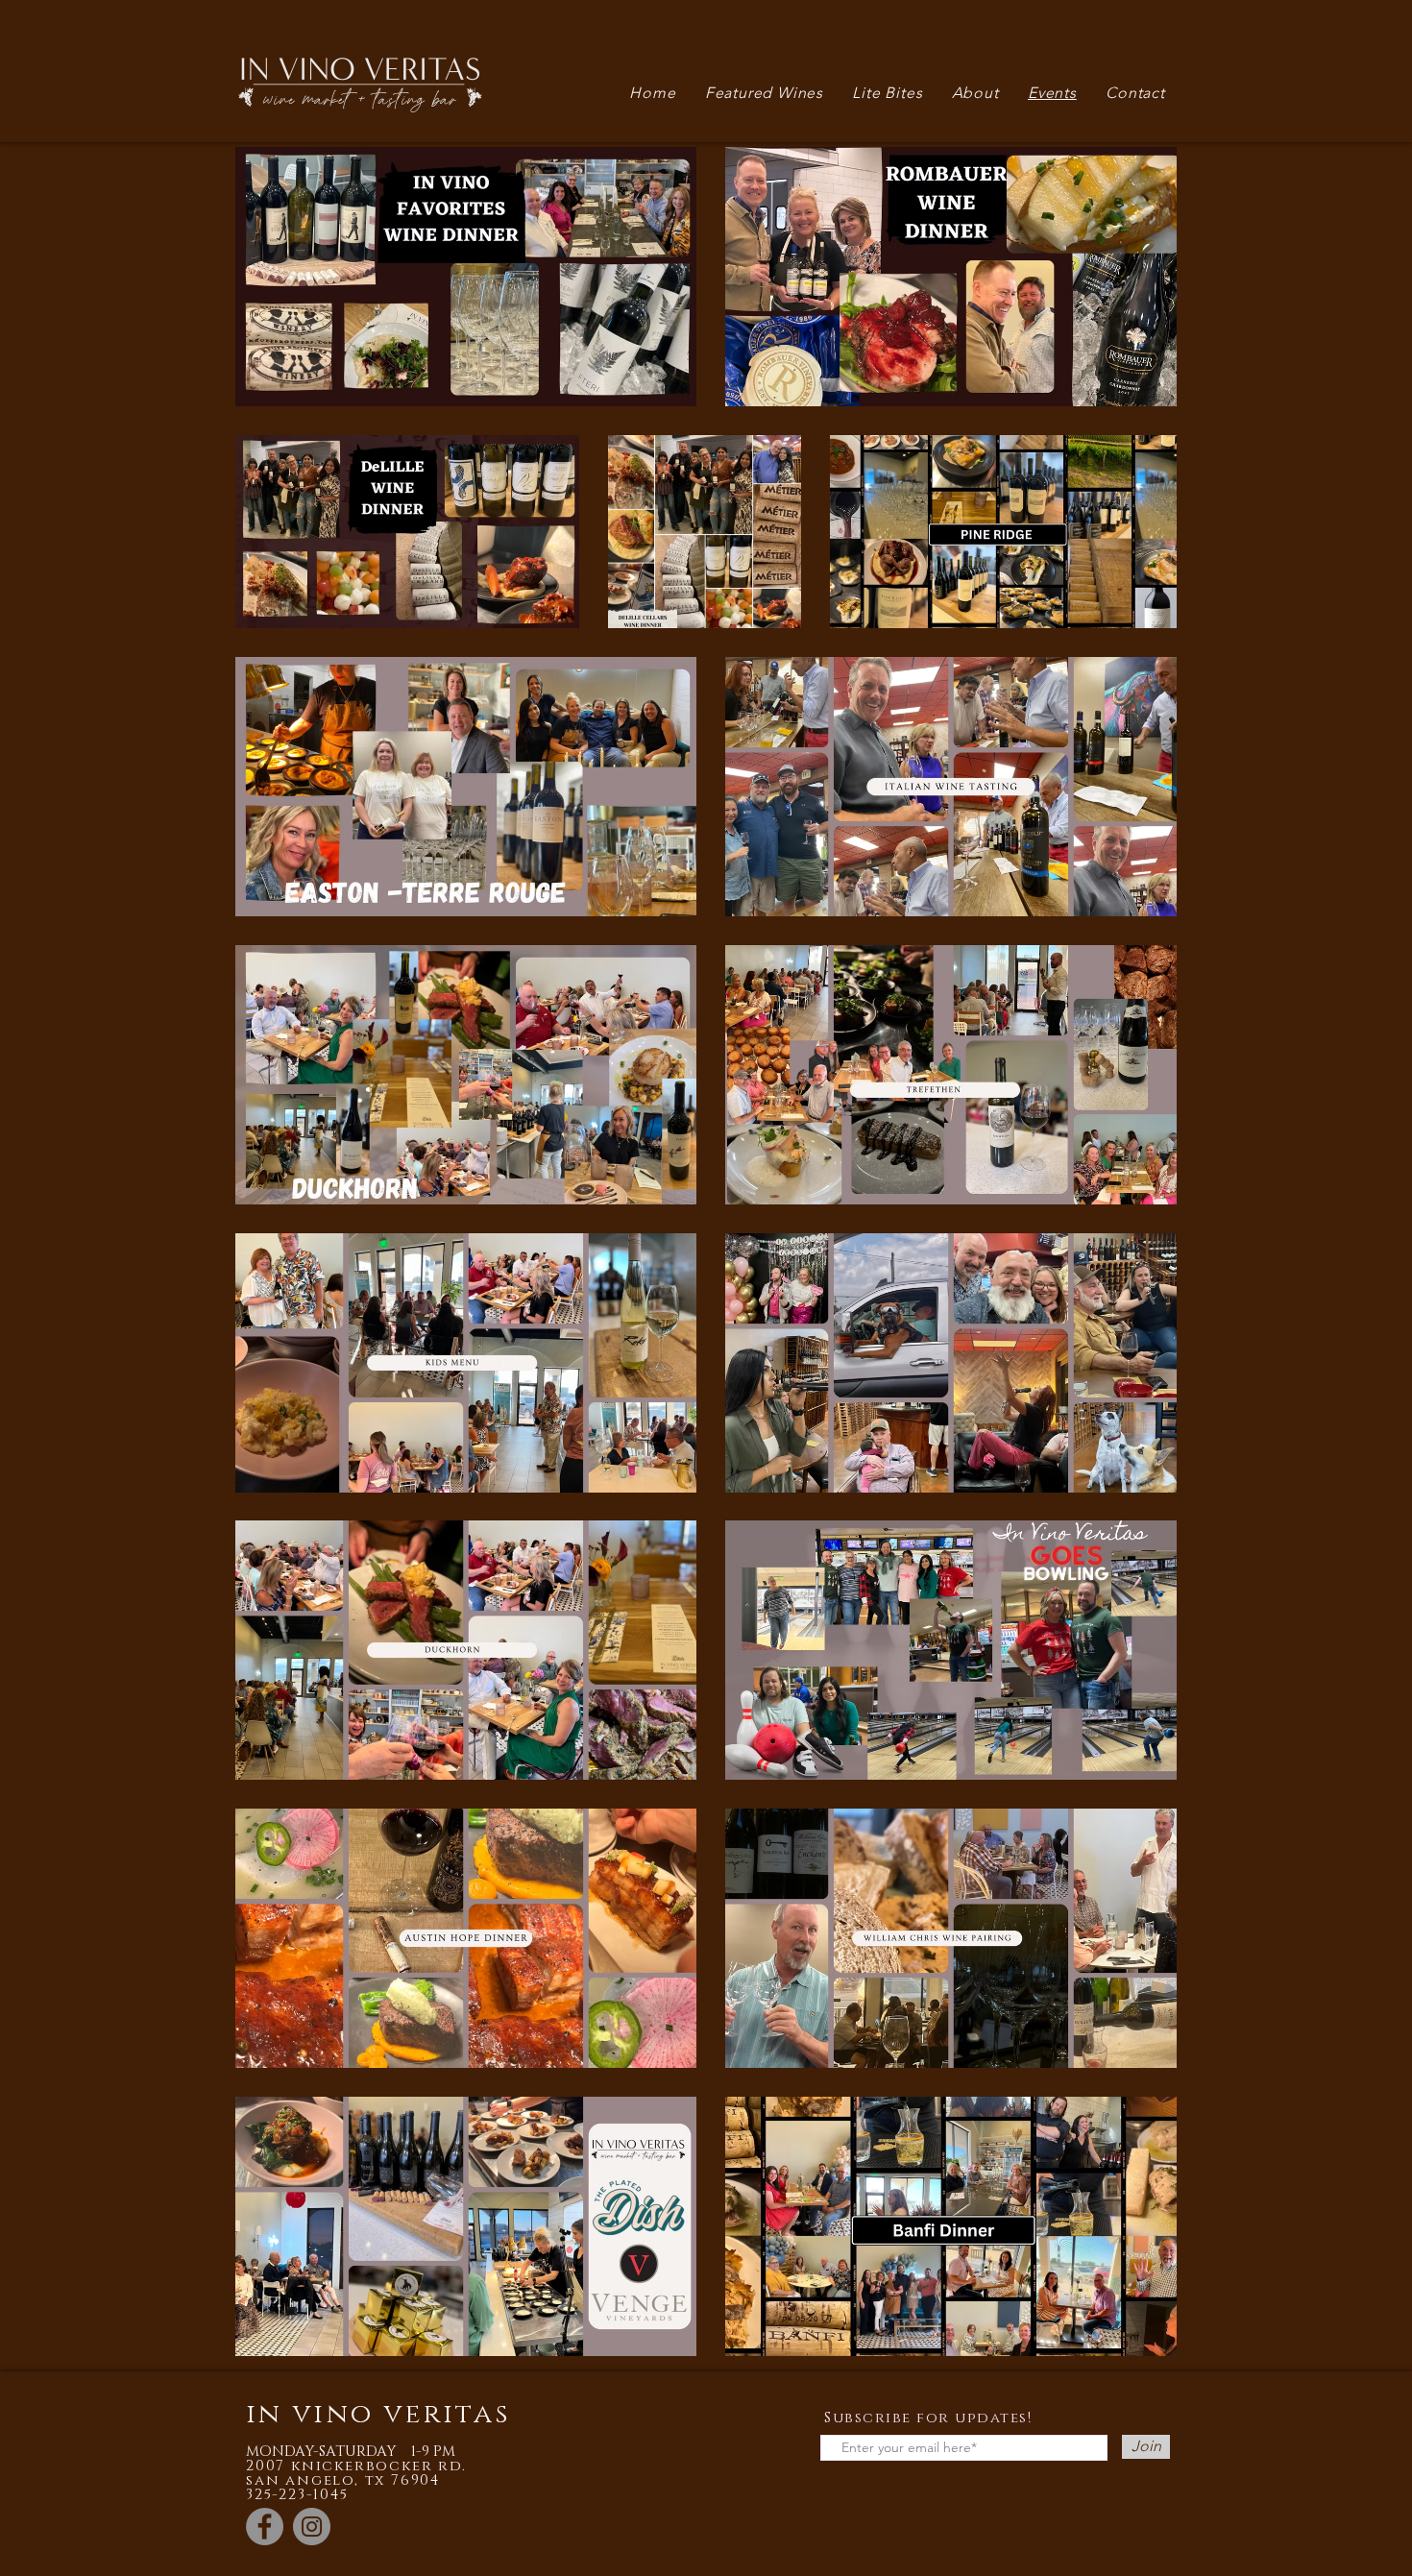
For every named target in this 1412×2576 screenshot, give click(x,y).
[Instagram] (312, 2527)
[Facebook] (265, 2527)
